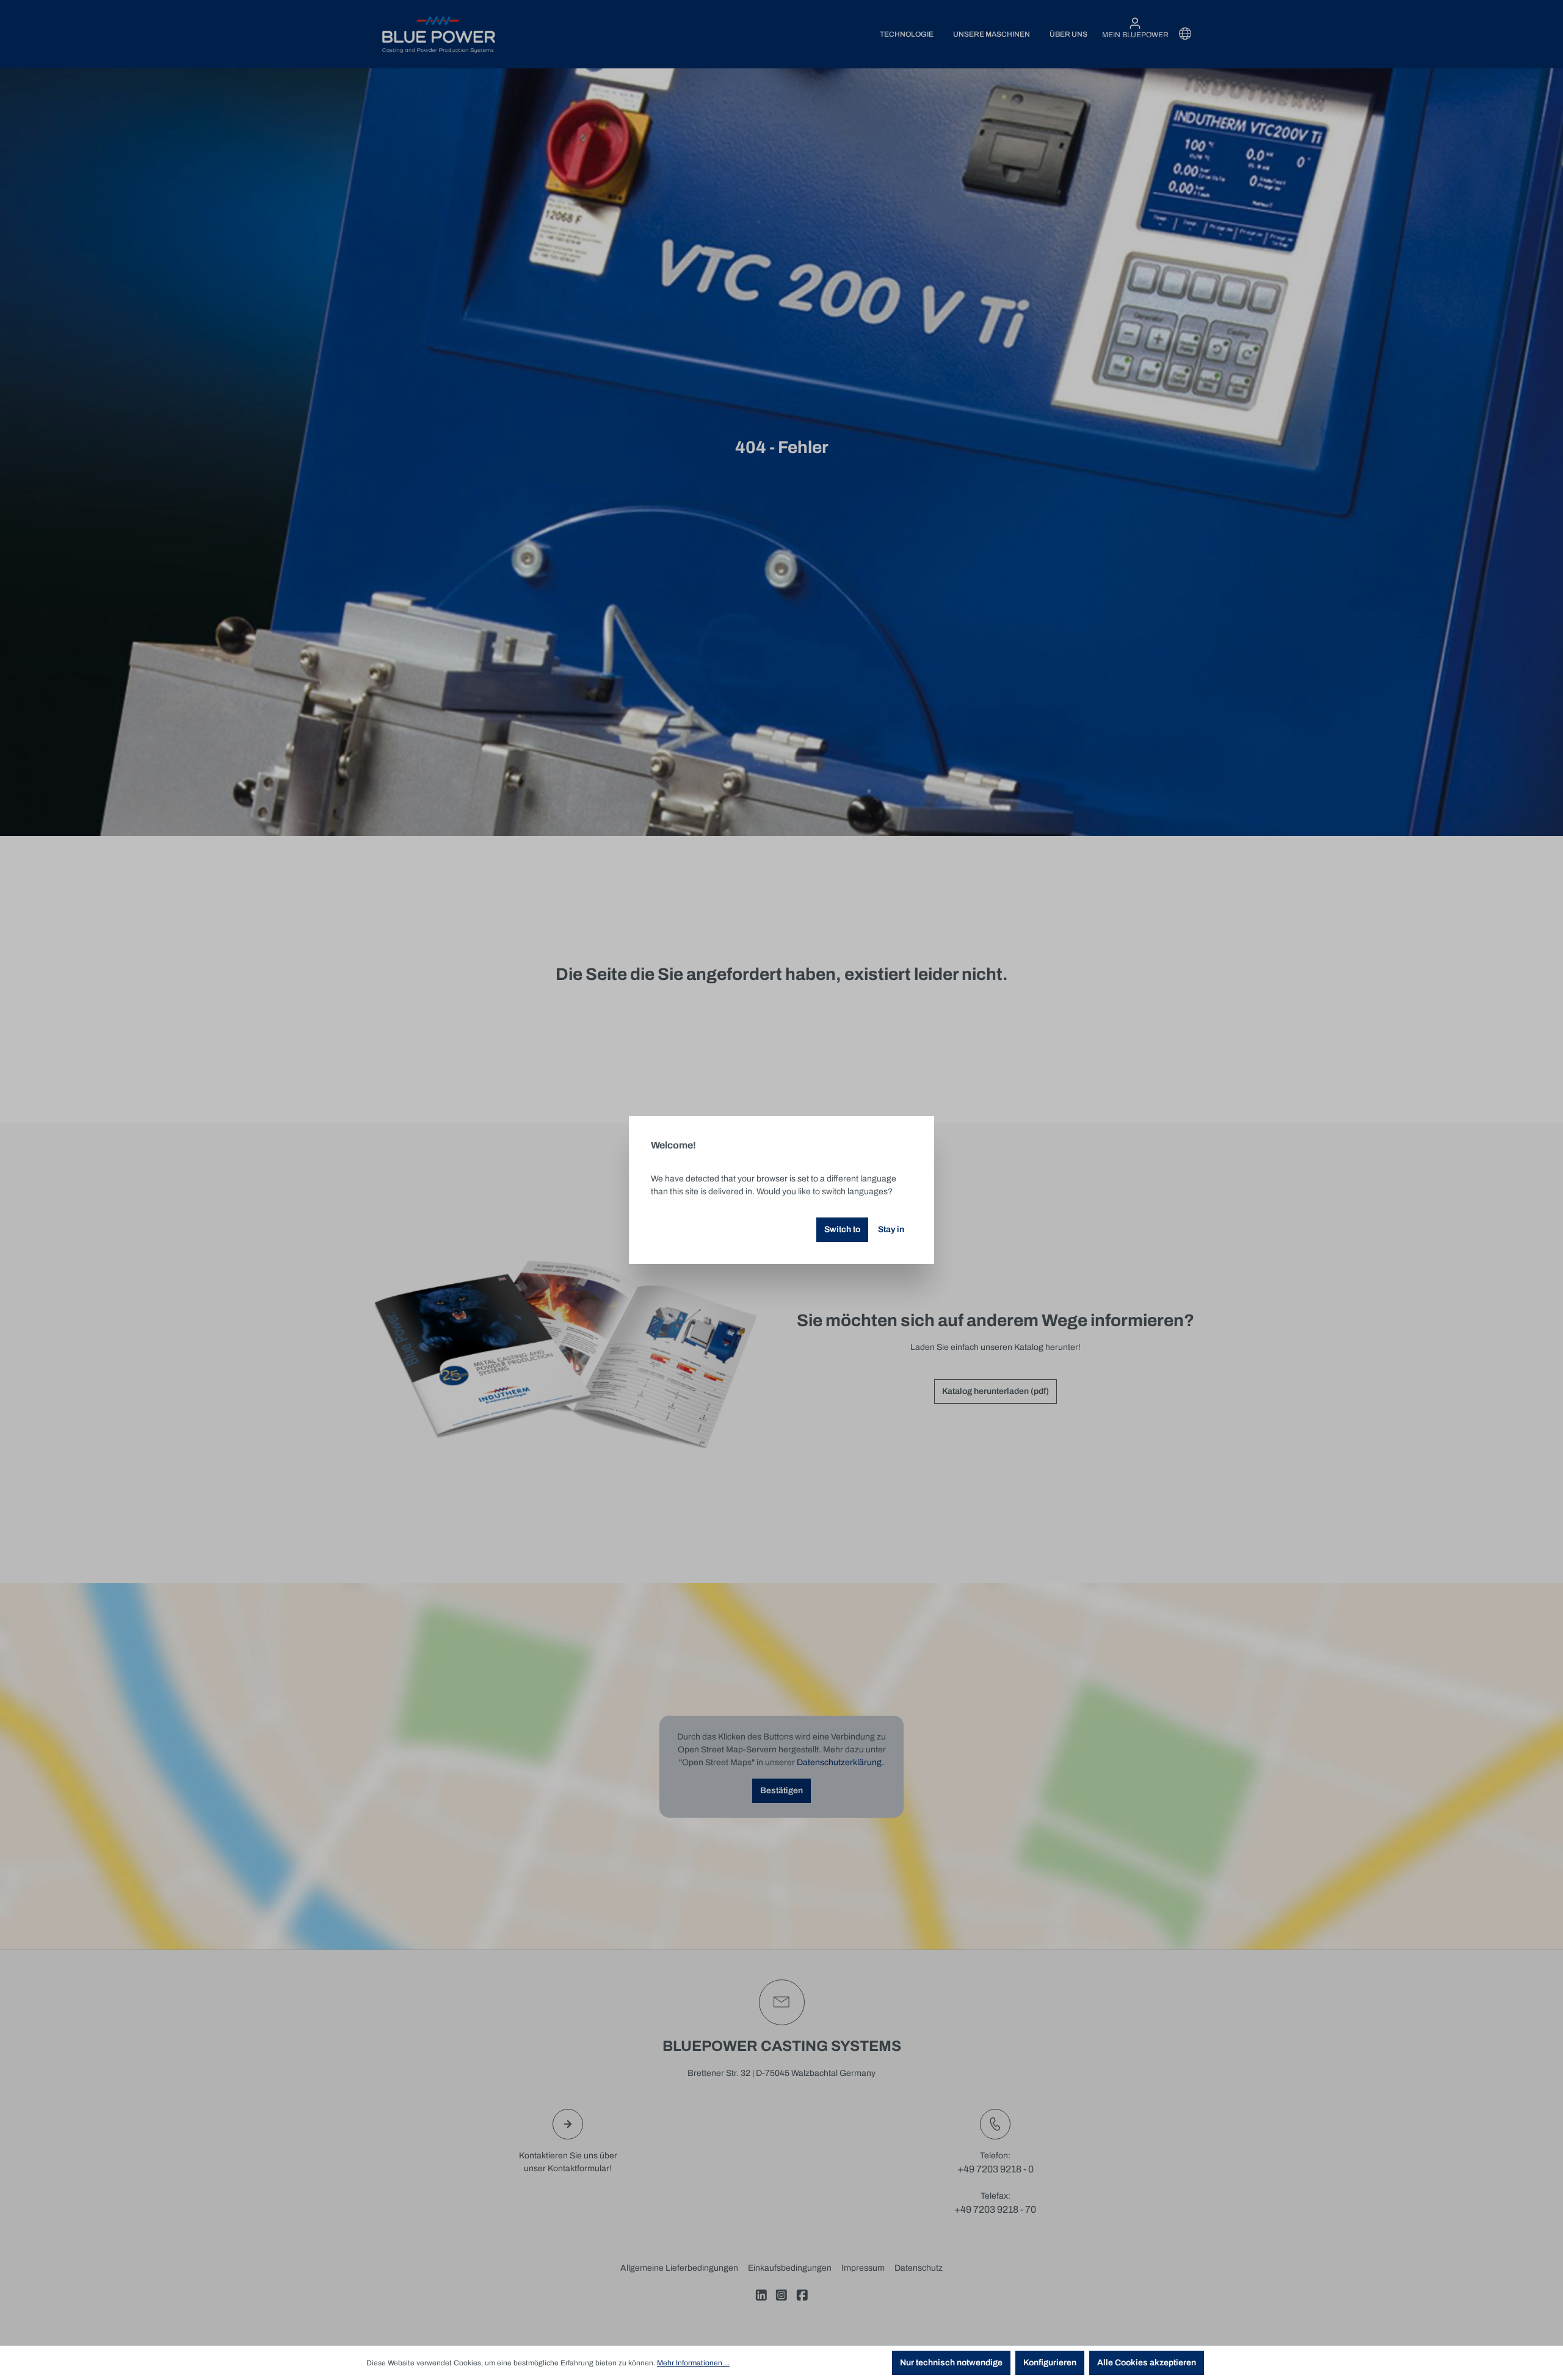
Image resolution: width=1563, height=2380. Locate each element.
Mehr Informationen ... (693, 2363)
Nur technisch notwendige (951, 2363)
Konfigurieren (1050, 2363)
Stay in (891, 1229)
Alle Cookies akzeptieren (1147, 2363)
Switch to (842, 1229)
